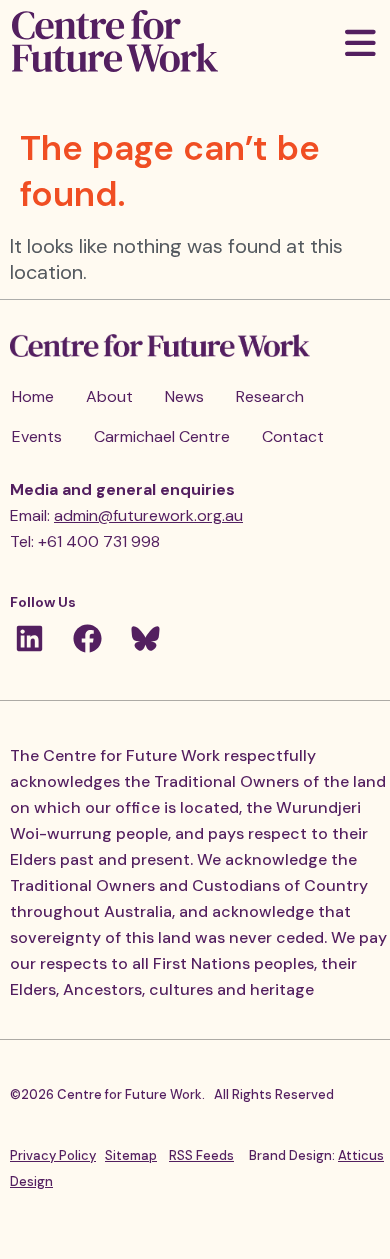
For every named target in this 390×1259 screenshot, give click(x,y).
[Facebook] (87, 639)
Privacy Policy (53, 1155)
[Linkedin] (29, 639)
